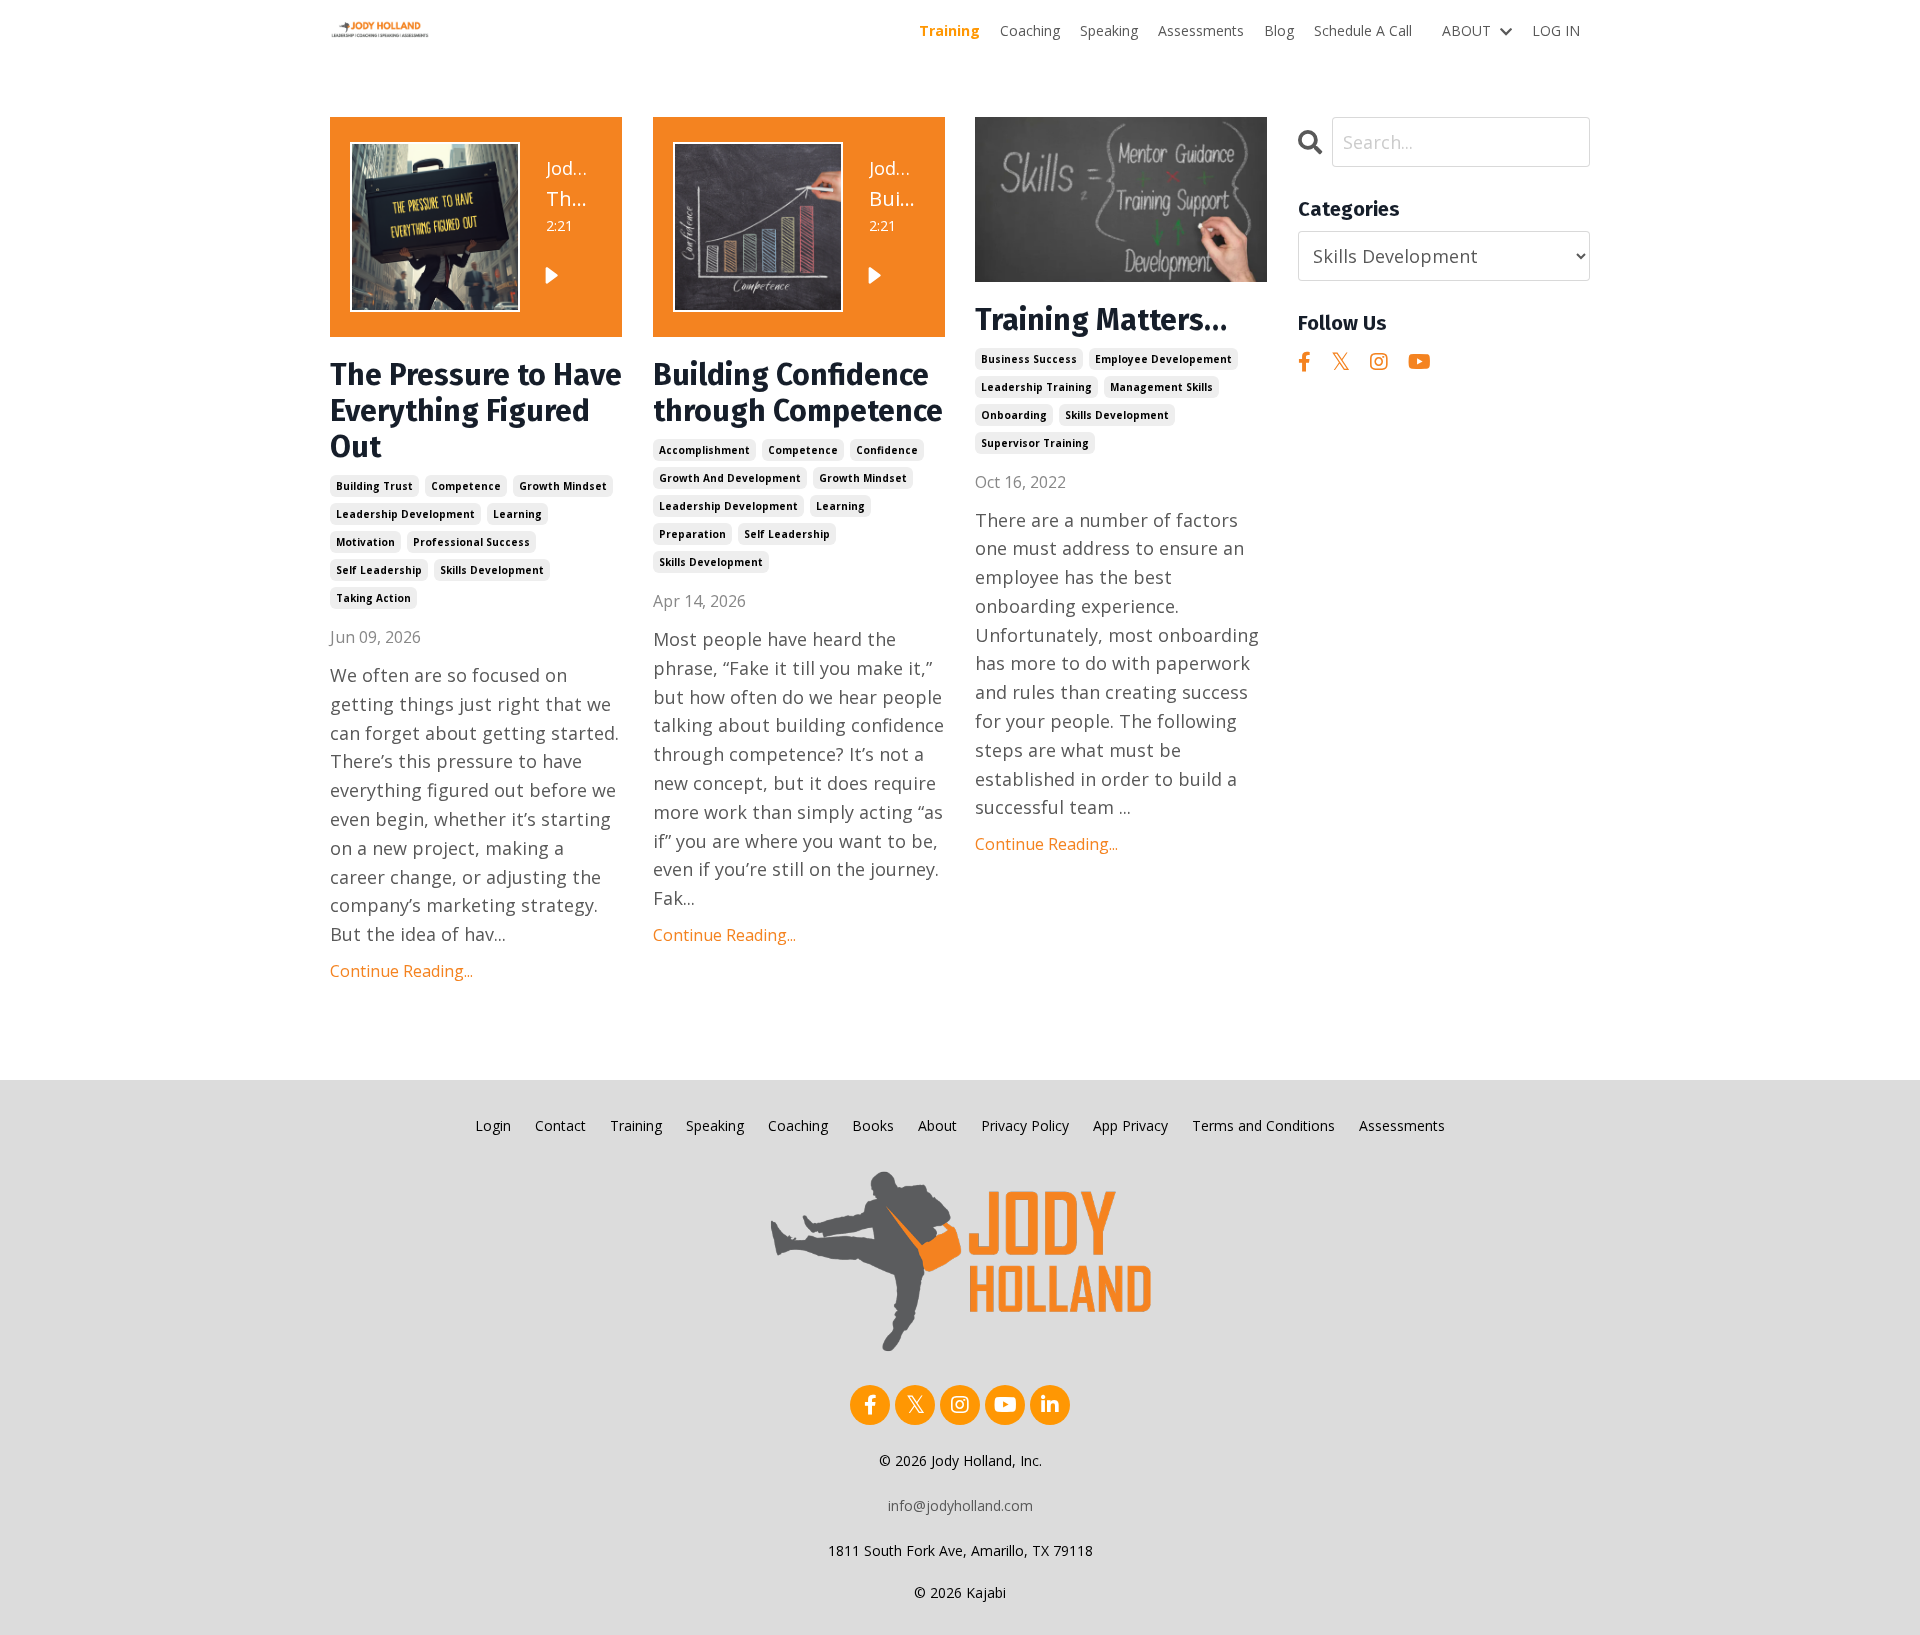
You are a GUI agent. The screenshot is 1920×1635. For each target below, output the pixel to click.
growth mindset (563, 486)
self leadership (379, 570)
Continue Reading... (401, 971)
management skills (1161, 387)
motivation (365, 542)
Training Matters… (1101, 320)
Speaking (1109, 30)
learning (517, 514)
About (937, 1125)
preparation (692, 534)
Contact (560, 1125)
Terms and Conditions (1263, 1125)
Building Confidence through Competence (798, 393)
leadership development (405, 514)
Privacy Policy (1025, 1125)
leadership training (1036, 387)
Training (949, 30)
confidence (887, 450)
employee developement (1163, 359)
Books (873, 1125)
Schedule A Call (1363, 30)
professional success (471, 542)
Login (493, 1125)
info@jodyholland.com (960, 1505)
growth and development (730, 478)
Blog (1279, 30)
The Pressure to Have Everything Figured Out (476, 411)
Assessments (1201, 30)
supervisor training (1035, 443)
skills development (492, 570)
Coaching (1030, 30)
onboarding (1014, 415)
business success (1029, 359)
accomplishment (704, 450)
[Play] (551, 275)
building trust (374, 486)
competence (466, 486)
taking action (373, 598)
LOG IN (1556, 30)
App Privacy (1130, 1125)
